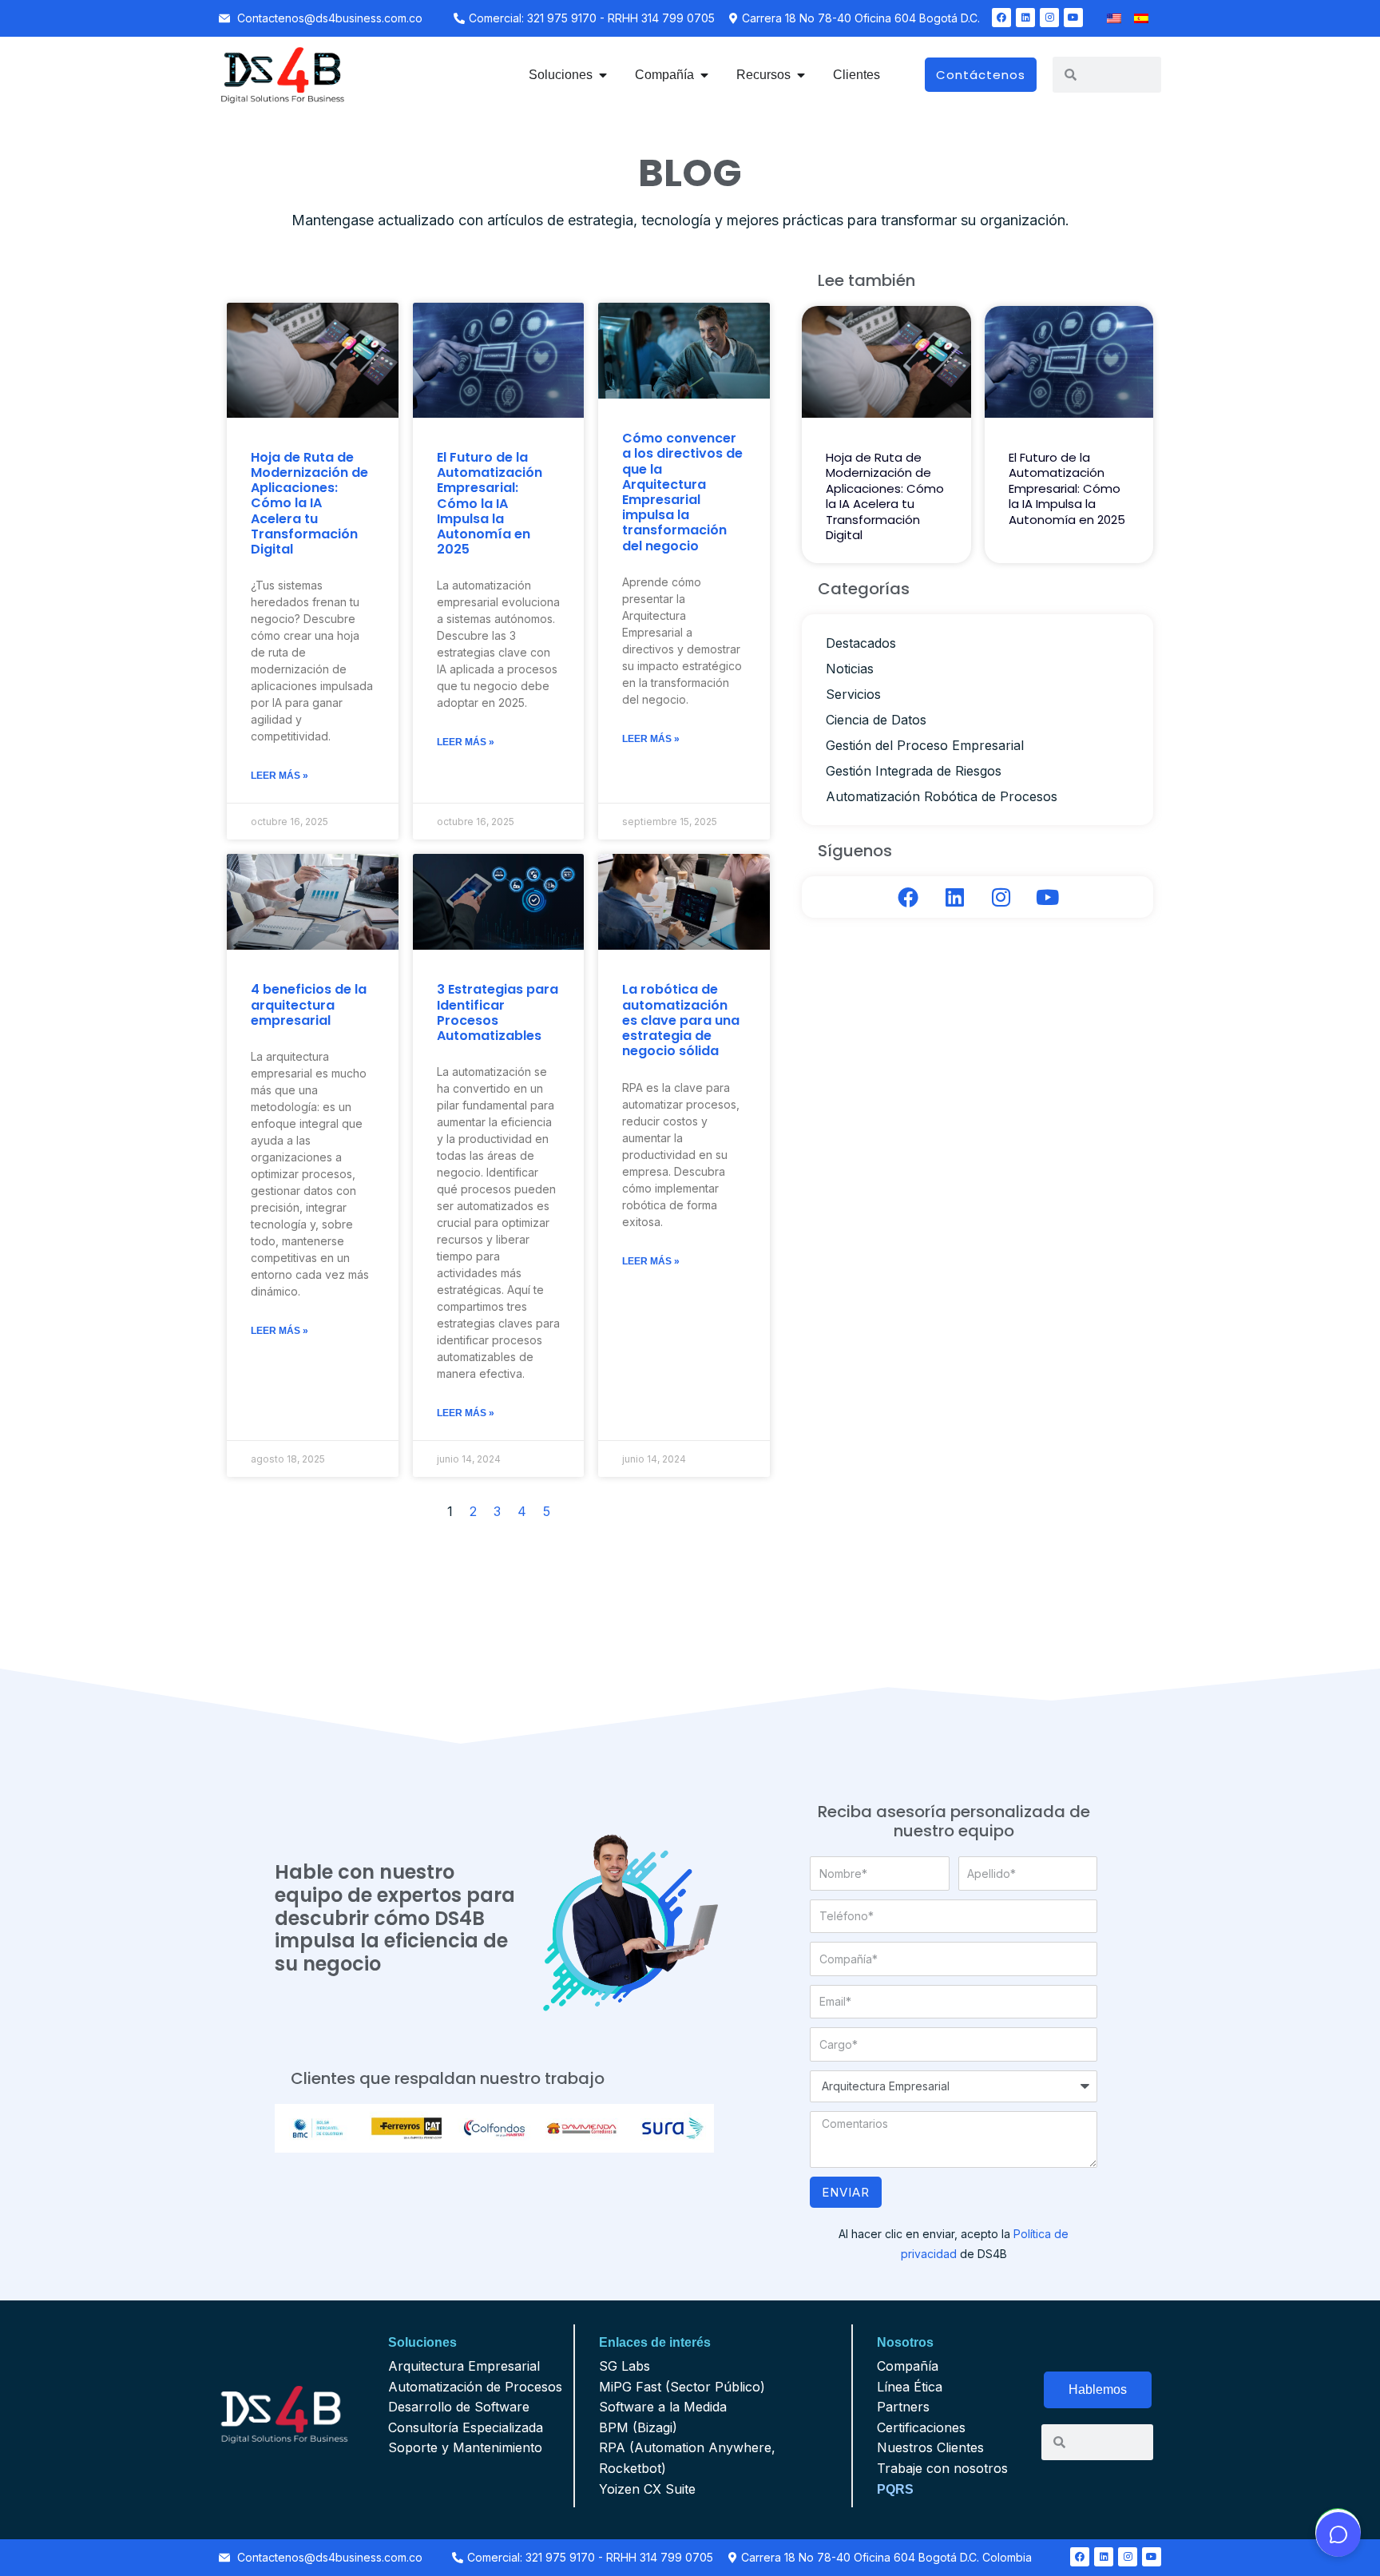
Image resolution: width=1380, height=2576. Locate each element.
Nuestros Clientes (930, 2447)
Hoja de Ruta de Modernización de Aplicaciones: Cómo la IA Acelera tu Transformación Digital (309, 503)
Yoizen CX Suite (647, 2489)
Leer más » (280, 776)
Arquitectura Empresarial (464, 2366)
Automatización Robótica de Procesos (942, 796)
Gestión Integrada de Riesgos (914, 771)
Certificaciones (921, 2427)
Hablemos (1098, 2389)
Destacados (861, 643)
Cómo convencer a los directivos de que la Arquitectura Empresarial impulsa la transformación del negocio (682, 492)
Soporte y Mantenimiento (465, 2447)
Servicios (853, 694)
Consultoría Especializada (466, 2427)
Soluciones (422, 2342)
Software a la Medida (663, 2407)
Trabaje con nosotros (942, 2468)
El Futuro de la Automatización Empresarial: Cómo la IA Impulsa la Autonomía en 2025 (490, 503)
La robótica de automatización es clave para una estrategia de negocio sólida (681, 1020)
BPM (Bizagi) (638, 2427)
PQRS (895, 2489)
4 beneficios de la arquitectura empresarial (309, 1004)
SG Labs (625, 2366)
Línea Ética (910, 2387)
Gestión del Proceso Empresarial (925, 745)
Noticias (850, 669)
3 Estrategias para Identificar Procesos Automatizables (498, 1012)
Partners (903, 2407)
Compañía (908, 2366)
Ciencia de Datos (876, 720)
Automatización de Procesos (475, 2387)
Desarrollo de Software (459, 2407)
